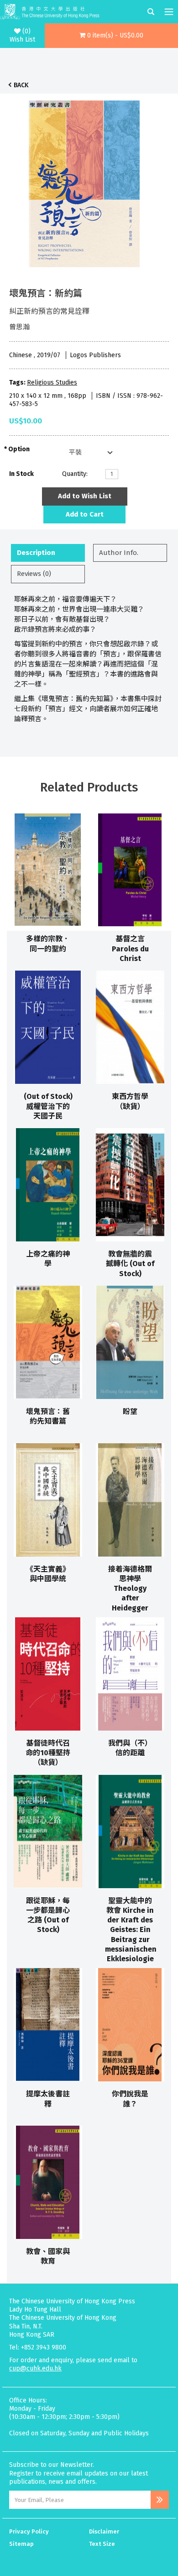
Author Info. (119, 553)
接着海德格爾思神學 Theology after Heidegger (130, 1589)
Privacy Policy (29, 2531)
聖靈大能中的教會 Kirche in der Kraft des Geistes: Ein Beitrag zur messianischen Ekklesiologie (131, 1930)
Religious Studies (52, 383)
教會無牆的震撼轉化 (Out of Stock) (130, 1264)
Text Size (102, 2544)
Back (21, 85)
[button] (112, 36)
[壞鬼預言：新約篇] (84, 181)
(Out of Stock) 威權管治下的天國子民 (48, 1106)
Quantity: (75, 474)
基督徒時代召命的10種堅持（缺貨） (48, 1753)
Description (36, 553)
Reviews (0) (34, 574)
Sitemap (21, 2544)
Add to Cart (85, 514)
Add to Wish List (85, 496)
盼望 (130, 1412)
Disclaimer (104, 2531)
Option (19, 449)
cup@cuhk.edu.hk (35, 2368)
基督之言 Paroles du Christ (130, 949)
